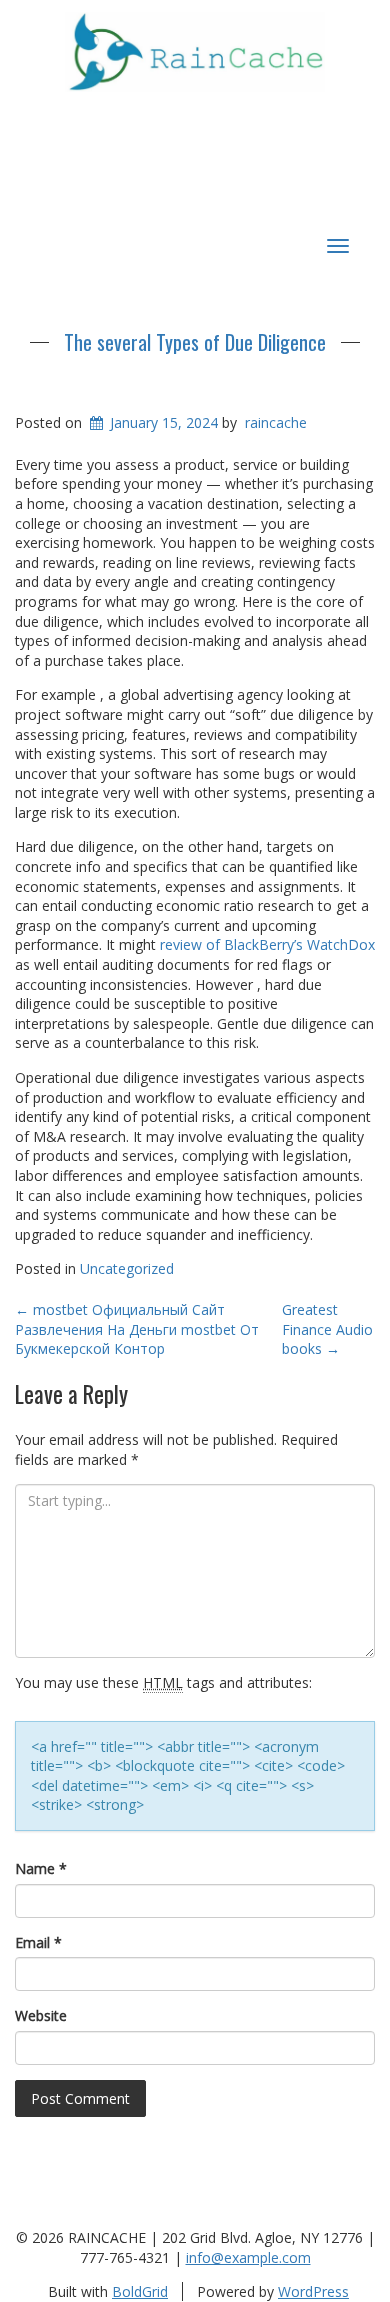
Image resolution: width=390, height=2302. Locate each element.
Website (41, 2015)
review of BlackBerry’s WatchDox (267, 944)
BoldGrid (140, 2291)
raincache (276, 422)
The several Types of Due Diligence (195, 342)
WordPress (313, 2291)
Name (41, 1868)
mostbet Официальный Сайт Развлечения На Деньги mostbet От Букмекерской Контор (137, 1329)
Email (38, 1942)
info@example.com (248, 2257)
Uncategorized (127, 1268)
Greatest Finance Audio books (327, 1329)
